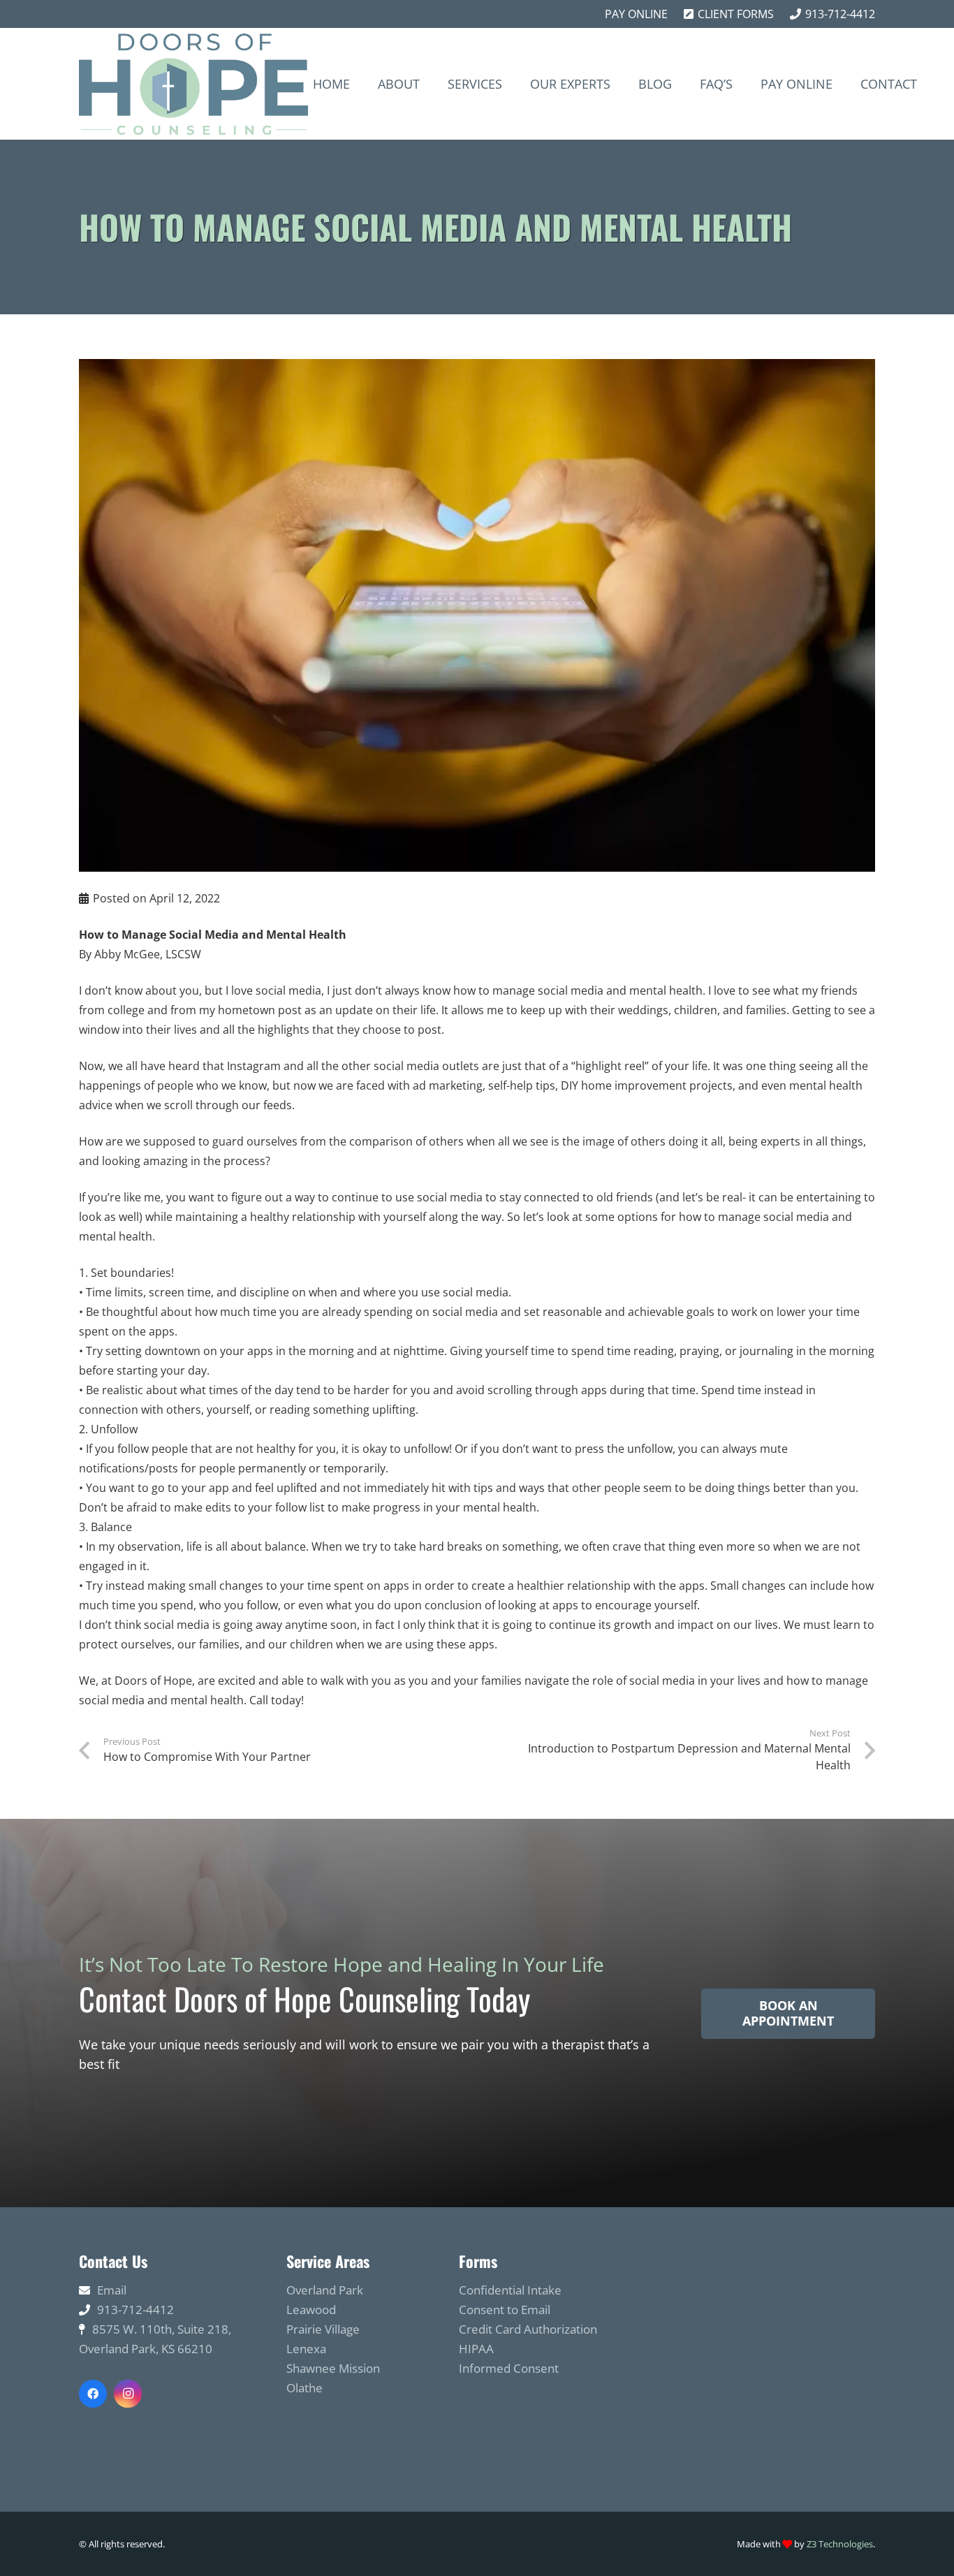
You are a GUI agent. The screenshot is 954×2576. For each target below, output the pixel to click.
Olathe (304, 2388)
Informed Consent (509, 2368)
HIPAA (476, 2349)
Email (112, 2290)
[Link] (193, 84)
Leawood (311, 2310)
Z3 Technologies (840, 2544)
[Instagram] (128, 2394)
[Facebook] (93, 2394)
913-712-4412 (135, 2310)
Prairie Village (323, 2329)
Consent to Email (505, 2310)
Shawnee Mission (333, 2368)
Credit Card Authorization (528, 2329)
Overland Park (325, 2290)
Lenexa (306, 2349)
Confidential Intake (510, 2290)
